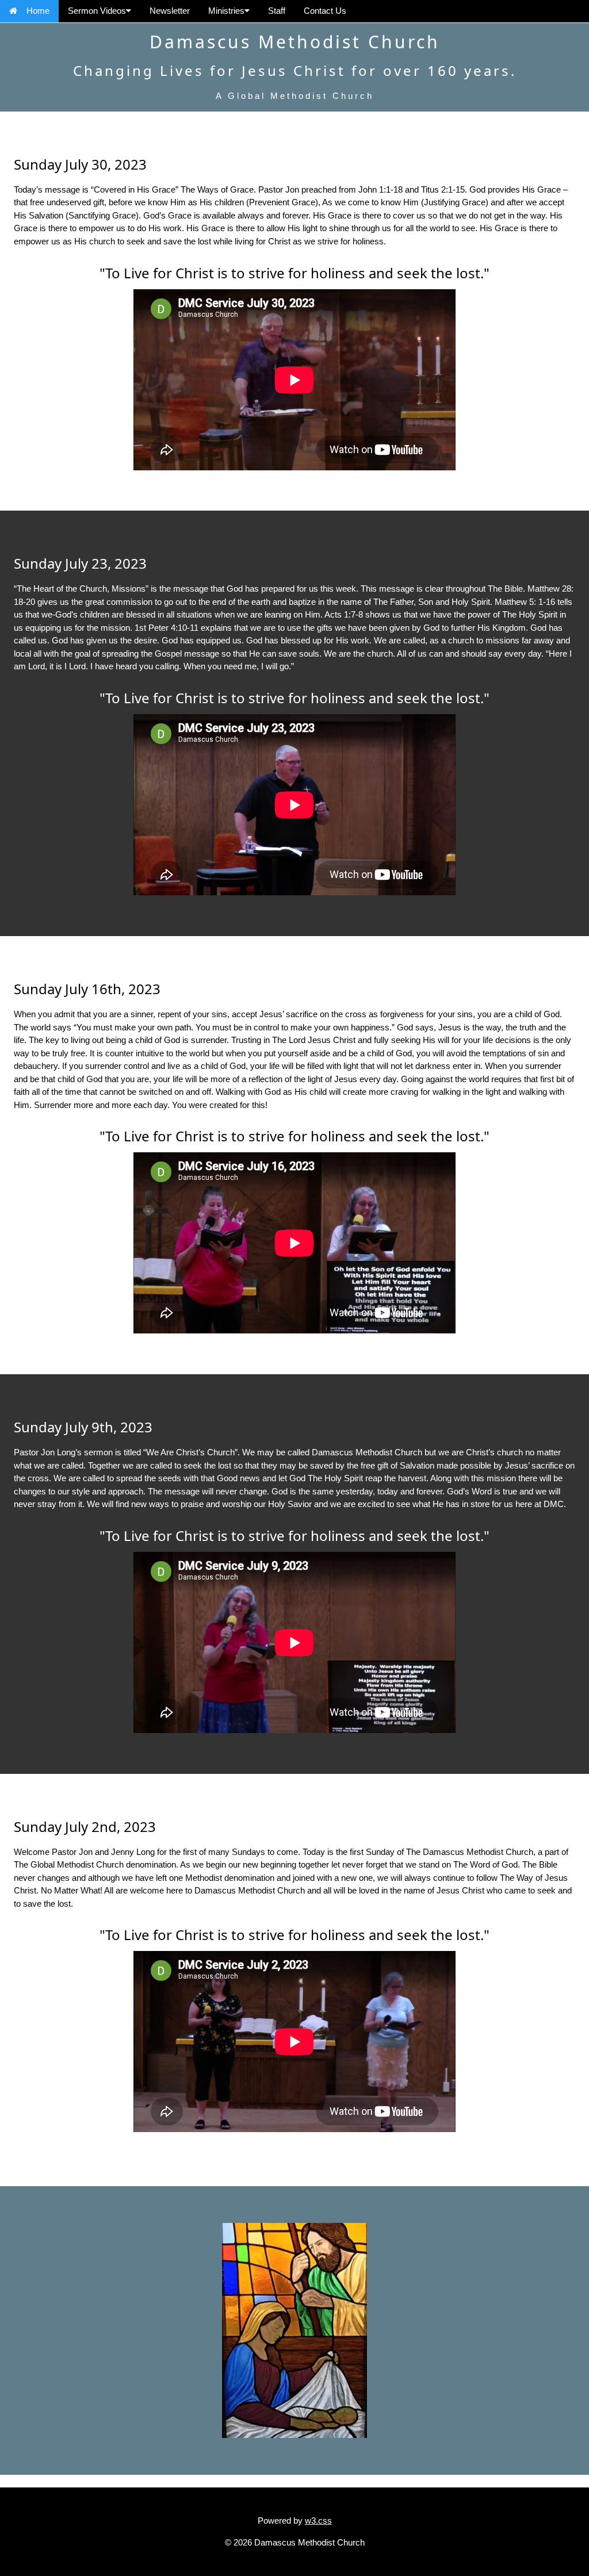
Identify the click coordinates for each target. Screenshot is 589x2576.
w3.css (318, 2521)
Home (38, 11)
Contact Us (325, 11)
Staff (277, 11)
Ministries (226, 11)
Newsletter (170, 11)
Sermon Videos (97, 11)
